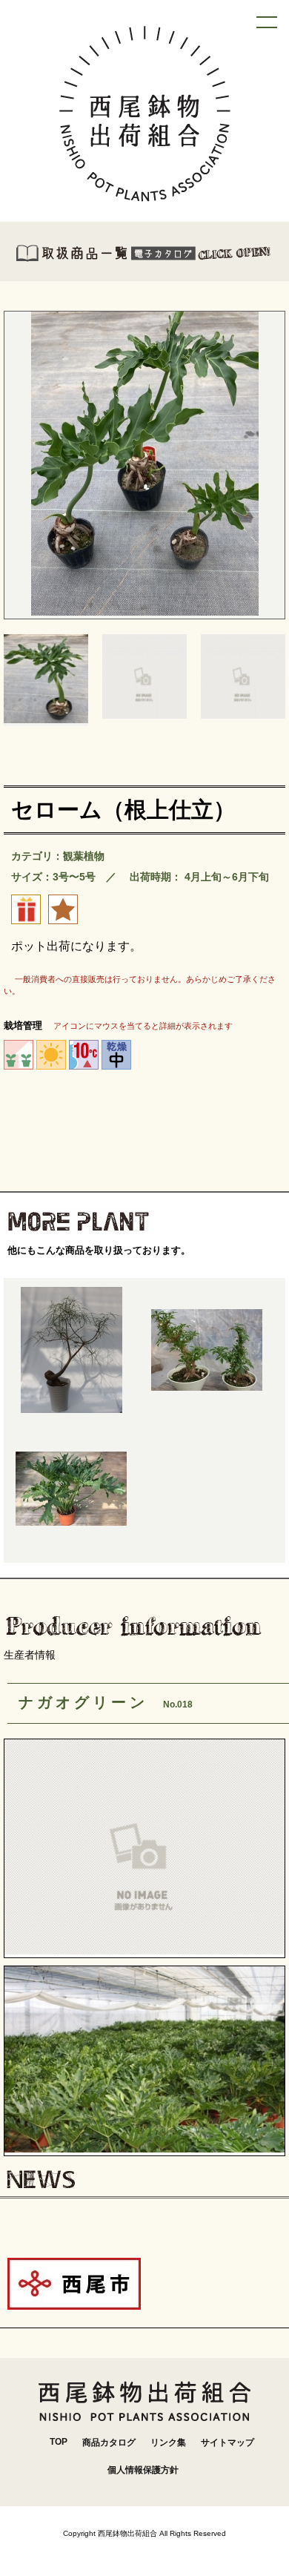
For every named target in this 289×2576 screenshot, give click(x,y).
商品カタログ (109, 2442)
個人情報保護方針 (143, 2470)
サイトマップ (227, 2442)
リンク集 (168, 2442)
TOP (59, 2442)
